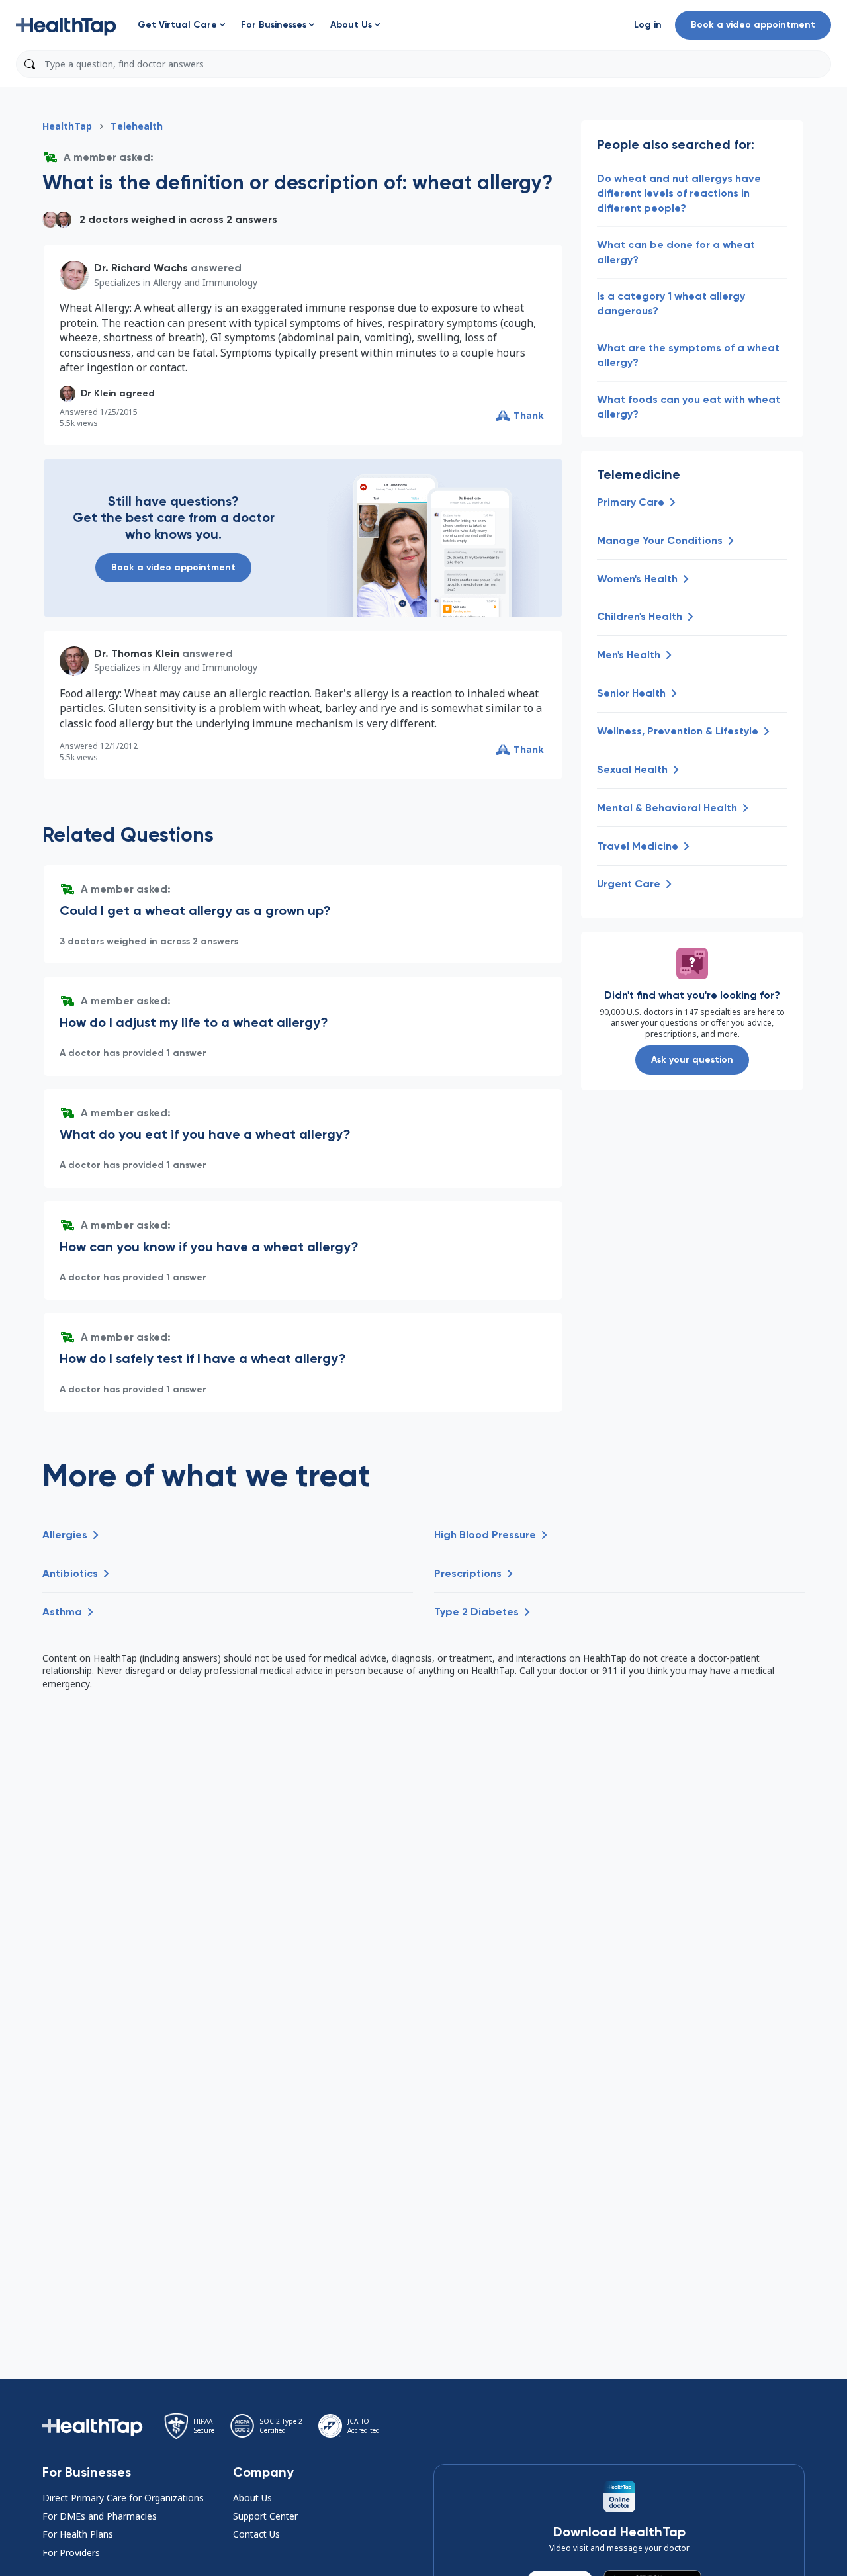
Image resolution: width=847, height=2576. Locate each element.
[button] (66, 25)
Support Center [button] (265, 2516)
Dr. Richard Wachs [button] (141, 268)
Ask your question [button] (692, 1060)
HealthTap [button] (67, 126)
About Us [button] (252, 2498)
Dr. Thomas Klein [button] (137, 653)
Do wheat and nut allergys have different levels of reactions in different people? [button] (679, 193)
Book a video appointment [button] (753, 25)
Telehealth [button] (137, 126)
